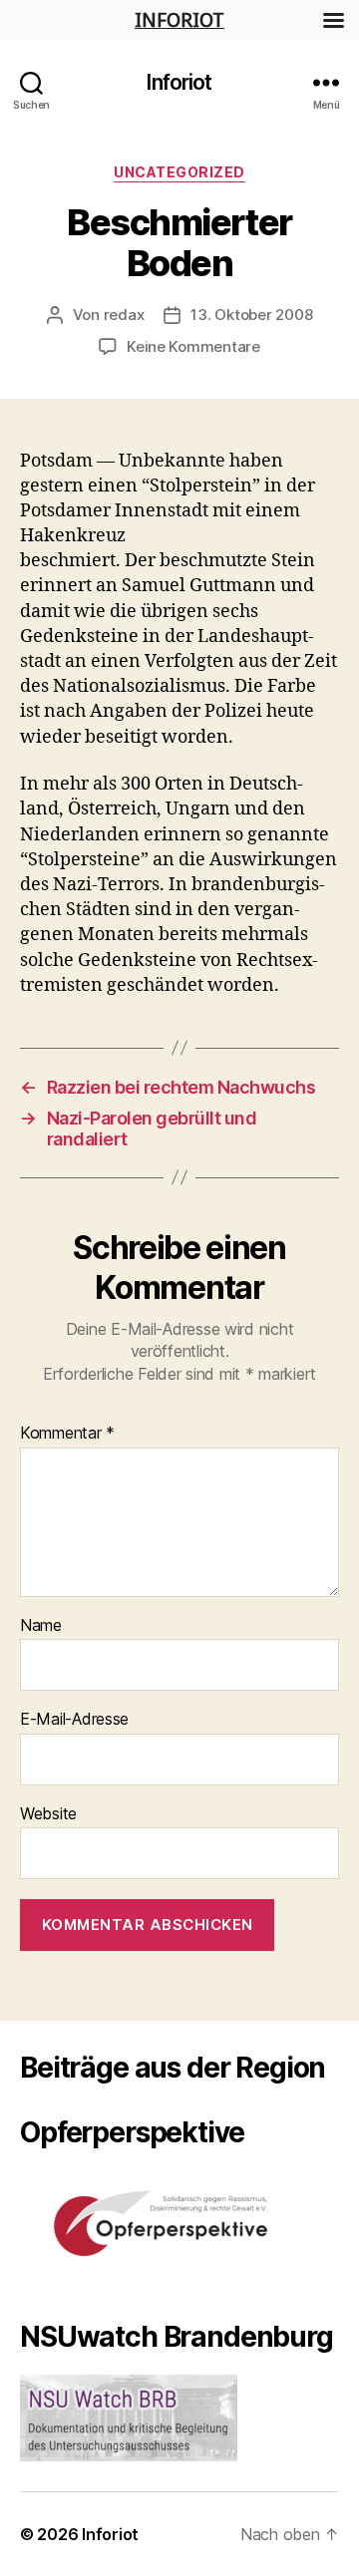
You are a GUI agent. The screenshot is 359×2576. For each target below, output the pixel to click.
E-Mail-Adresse (74, 1720)
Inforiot (179, 82)
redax (124, 315)
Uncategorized (179, 172)
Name (41, 1626)
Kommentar (67, 1434)
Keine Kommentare (193, 346)
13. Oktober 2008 (251, 315)
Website (48, 1814)
